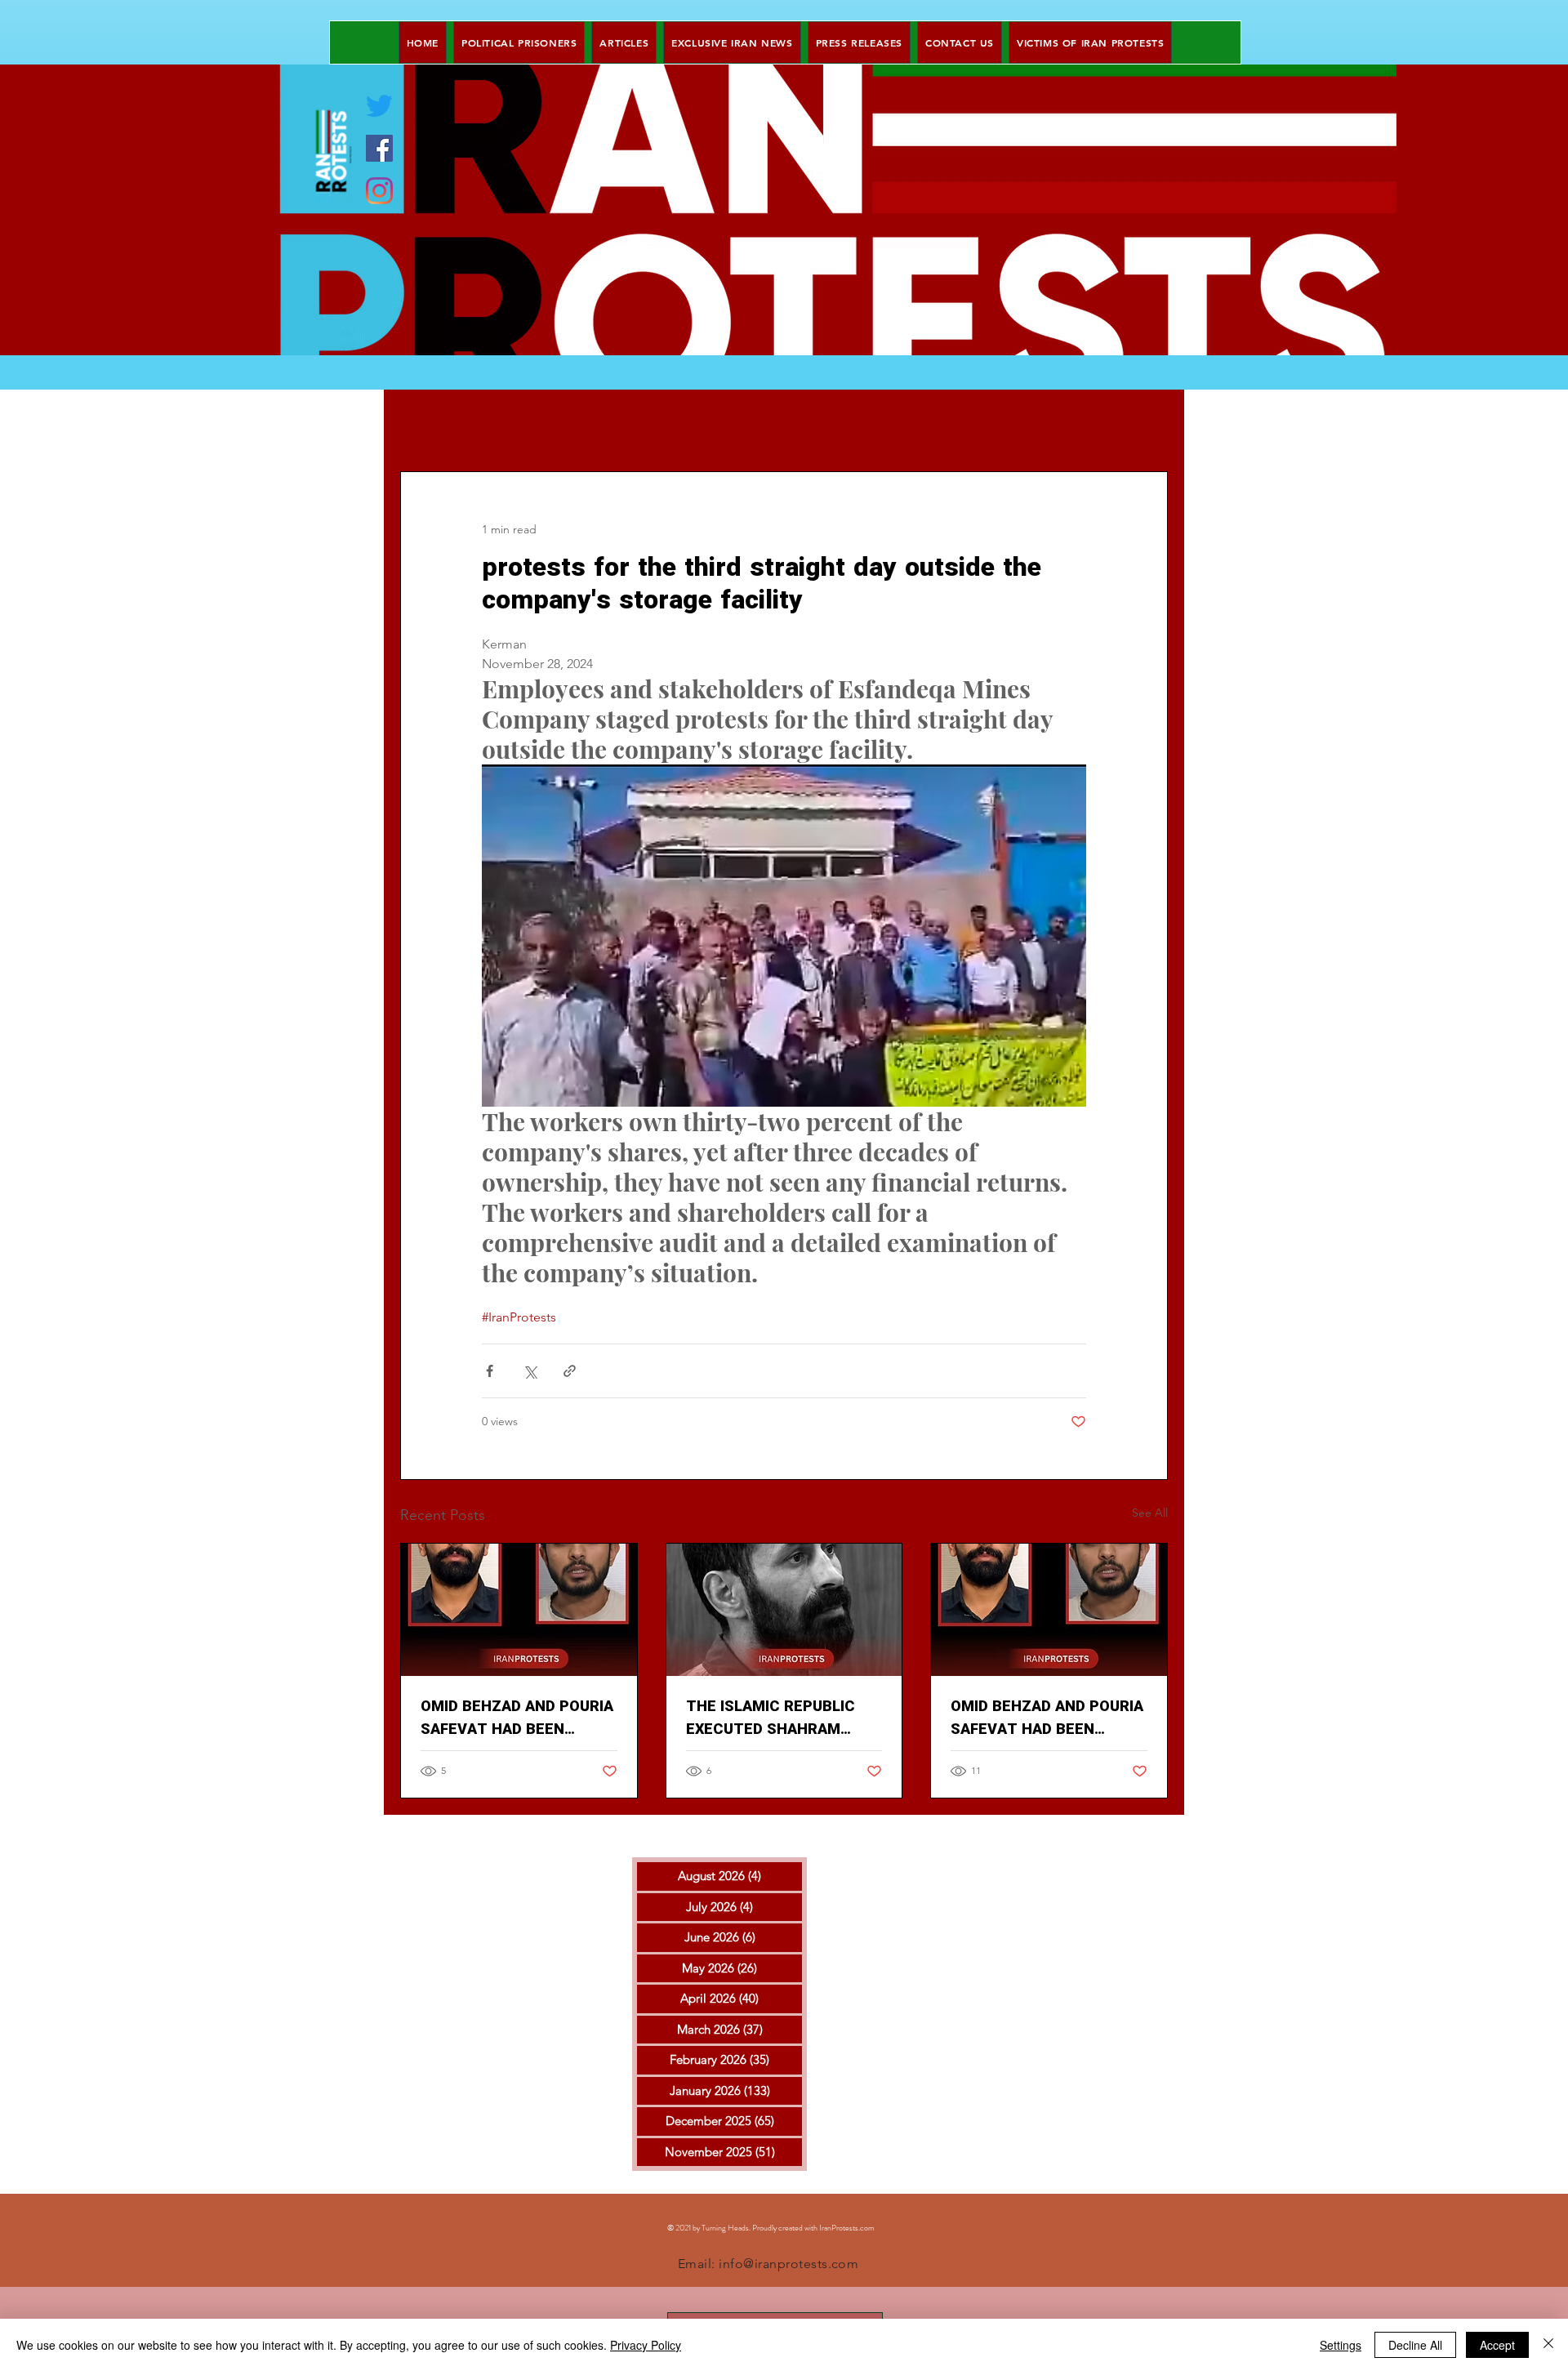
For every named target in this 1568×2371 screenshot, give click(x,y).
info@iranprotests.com (788, 2264)
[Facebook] (379, 148)
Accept (1497, 2345)
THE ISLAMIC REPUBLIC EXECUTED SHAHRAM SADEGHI (771, 1718)
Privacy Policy (646, 2345)
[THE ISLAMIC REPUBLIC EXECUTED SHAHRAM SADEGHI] (784, 1610)
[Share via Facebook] (490, 1371)
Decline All (1415, 2345)
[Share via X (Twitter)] (530, 1371)
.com (866, 2228)
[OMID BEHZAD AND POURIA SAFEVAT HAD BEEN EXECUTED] (519, 1610)
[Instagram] (379, 191)
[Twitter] (379, 106)
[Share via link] (570, 1371)
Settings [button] (1341, 2345)
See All (1150, 1513)
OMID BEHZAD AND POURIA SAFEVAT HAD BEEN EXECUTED (517, 1718)
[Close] (1548, 2345)
